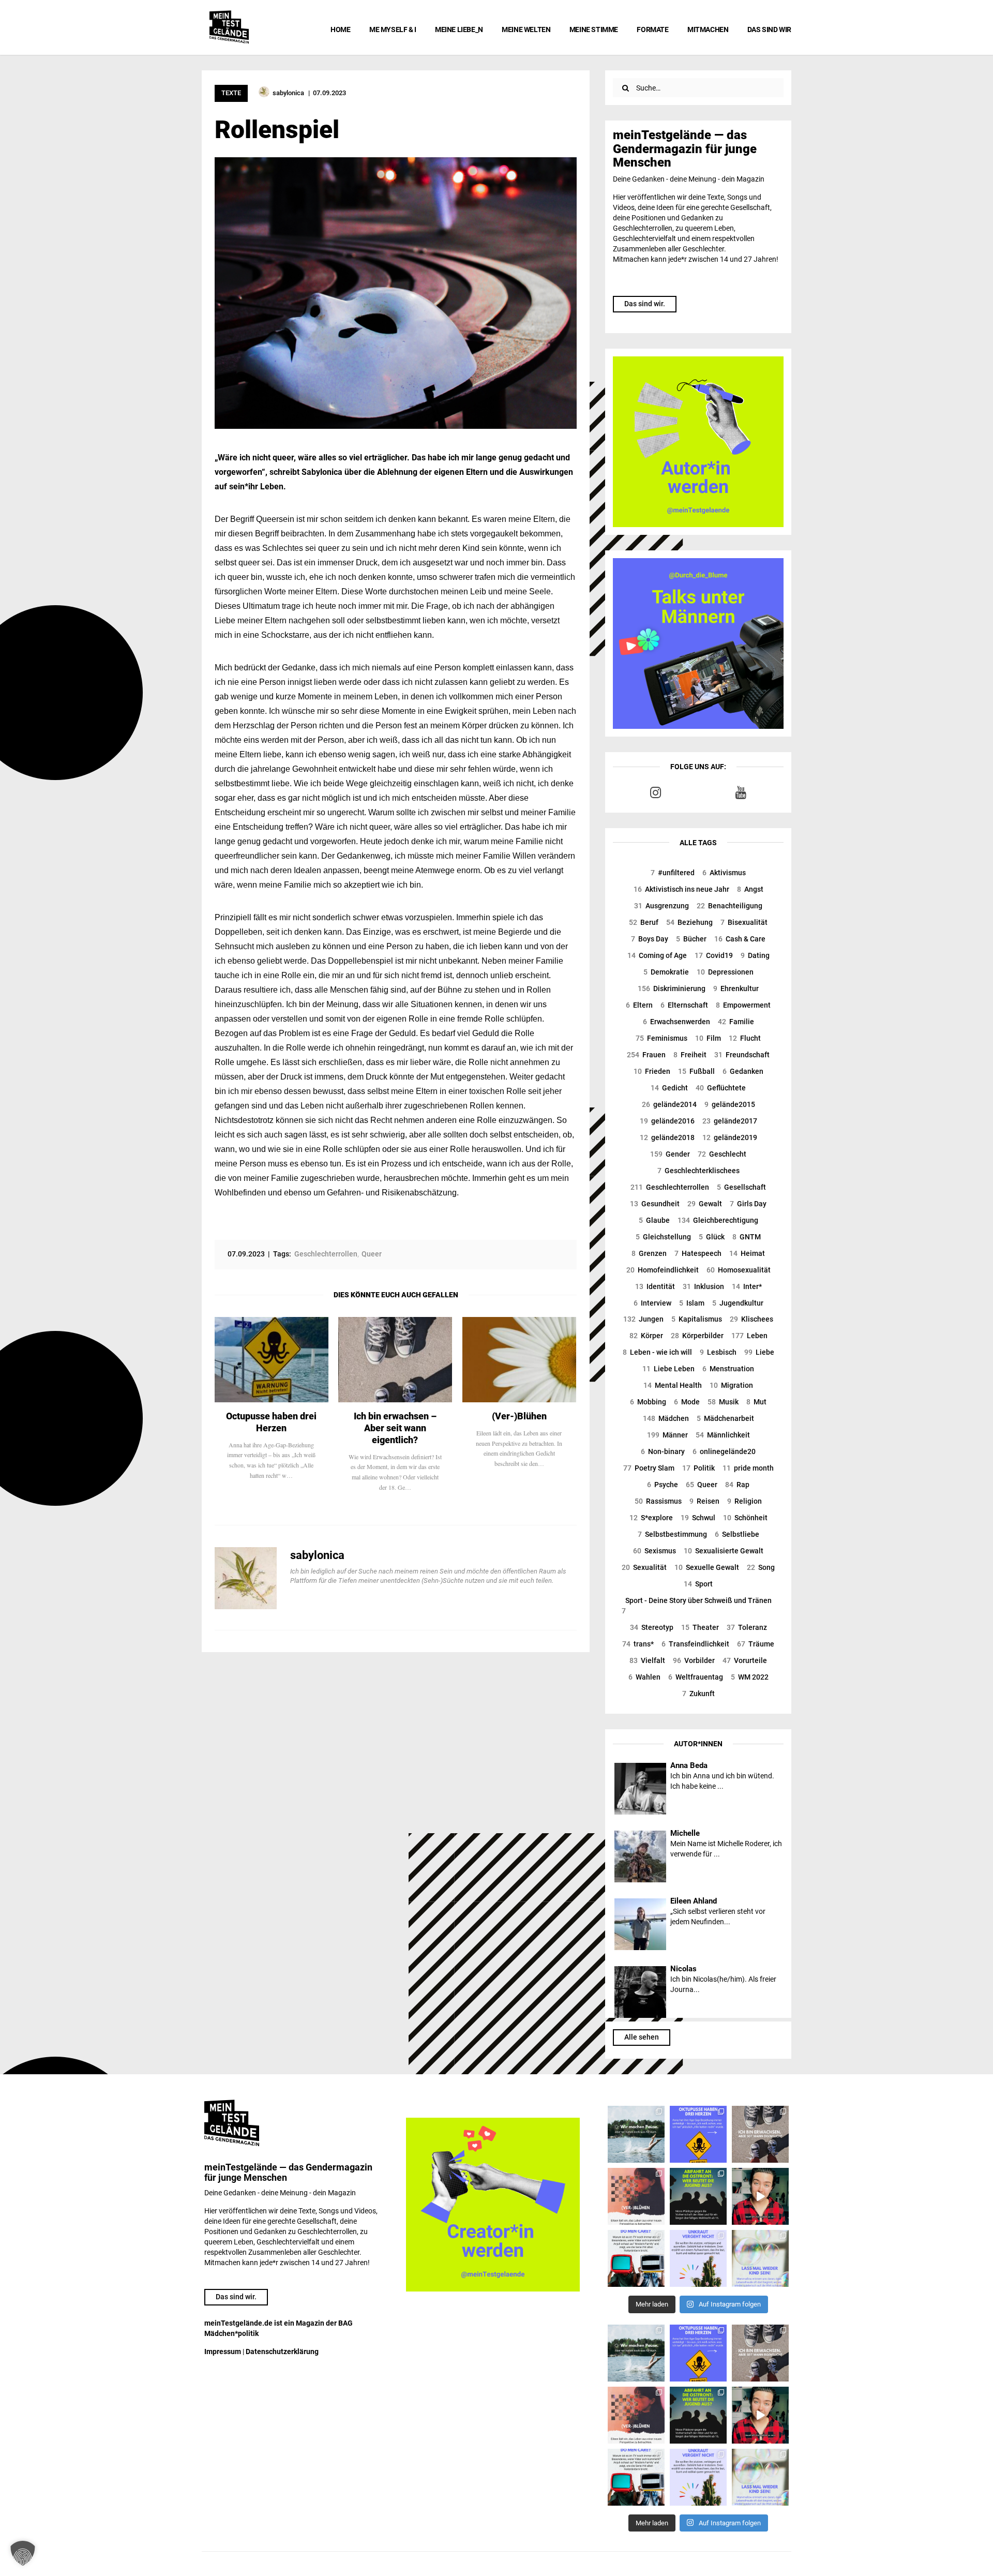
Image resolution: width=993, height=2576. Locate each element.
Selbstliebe (737, 1534)
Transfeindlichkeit (695, 1644)
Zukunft (698, 1694)
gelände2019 (730, 1137)
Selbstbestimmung (672, 1534)
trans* (638, 1644)
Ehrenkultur (736, 989)
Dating (755, 955)
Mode (687, 1402)
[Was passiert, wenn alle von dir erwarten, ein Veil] (698, 2258)
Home (340, 29)
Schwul (698, 1518)
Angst (750, 889)
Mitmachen (708, 29)
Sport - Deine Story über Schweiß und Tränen (697, 1606)
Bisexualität (744, 922)
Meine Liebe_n (459, 29)
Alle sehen (642, 2037)
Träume (756, 1644)
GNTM (747, 1237)
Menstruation (728, 1369)
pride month (748, 1468)
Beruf (644, 922)
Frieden (652, 1071)
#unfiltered (673, 873)
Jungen (643, 1319)
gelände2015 (730, 1104)
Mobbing (648, 1402)
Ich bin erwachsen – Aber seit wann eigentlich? (395, 1428)
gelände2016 (667, 1121)
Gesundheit (655, 1204)
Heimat (747, 1253)
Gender (670, 1154)
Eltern (639, 1005)
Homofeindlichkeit (663, 1270)
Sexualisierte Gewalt (724, 1551)
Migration (731, 1385)
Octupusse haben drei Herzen (271, 1422)
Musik (723, 1402)
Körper (646, 1336)
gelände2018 (667, 1137)
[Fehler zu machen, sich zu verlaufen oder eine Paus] (636, 2196)
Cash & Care (740, 939)
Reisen (704, 1501)
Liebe (759, 1352)
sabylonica (317, 1555)
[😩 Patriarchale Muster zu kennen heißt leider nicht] (698, 2134)
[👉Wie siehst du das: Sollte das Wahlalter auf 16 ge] (698, 2196)
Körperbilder (697, 1336)
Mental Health (673, 1385)
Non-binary (663, 1451)
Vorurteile (745, 1660)
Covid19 (714, 955)
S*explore (651, 1518)
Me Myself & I (393, 29)
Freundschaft (742, 1055)
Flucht (745, 1038)
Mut (756, 1402)
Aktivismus (724, 873)
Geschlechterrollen (670, 1187)
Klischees (751, 1319)
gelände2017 (730, 1121)
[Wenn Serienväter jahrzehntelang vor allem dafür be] (636, 2258)
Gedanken (743, 1071)
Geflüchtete (721, 1088)
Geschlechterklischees (698, 1171)
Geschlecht (722, 1154)
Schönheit (745, 1518)
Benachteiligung (729, 906)
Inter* (747, 1286)
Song (761, 1567)
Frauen (646, 1055)
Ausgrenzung (661, 906)
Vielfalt (647, 1660)
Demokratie (666, 972)
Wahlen (644, 1677)
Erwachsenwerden (676, 1022)
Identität (655, 1286)
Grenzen (649, 1253)
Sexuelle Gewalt (707, 1567)
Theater (700, 1627)
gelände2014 (669, 1104)
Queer (702, 1485)
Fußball (696, 1071)
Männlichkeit (723, 1435)
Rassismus (658, 1501)
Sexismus (655, 1551)
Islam (692, 1303)
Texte (231, 93)
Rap (737, 1485)
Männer (667, 1435)
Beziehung (689, 922)
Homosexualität (739, 1270)
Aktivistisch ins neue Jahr (681, 889)
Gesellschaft (741, 1187)
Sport (698, 1584)
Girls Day (748, 1204)
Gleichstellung (663, 1237)
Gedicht (669, 1088)
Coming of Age (657, 955)
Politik (698, 1468)
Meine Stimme (594, 29)
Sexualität (644, 1567)
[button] (23, 2553)
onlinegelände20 (724, 1451)
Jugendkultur (738, 1303)
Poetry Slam (649, 1468)
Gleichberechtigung (718, 1220)
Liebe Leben (668, 1369)
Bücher (691, 939)
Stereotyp (652, 1627)
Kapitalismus (697, 1319)
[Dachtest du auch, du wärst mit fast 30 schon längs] (760, 2196)
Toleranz (747, 1627)
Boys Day (650, 939)
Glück (712, 1237)
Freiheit (690, 1055)
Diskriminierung (672, 989)
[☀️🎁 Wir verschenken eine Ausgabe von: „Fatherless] (636, 2134)
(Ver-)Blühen (519, 1416)
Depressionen (725, 972)
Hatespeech (698, 1253)
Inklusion (703, 1286)
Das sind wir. (645, 304)
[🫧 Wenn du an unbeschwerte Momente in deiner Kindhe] (760, 2258)
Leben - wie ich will (657, 1352)
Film (708, 1038)
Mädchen (666, 1418)
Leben (749, 1336)
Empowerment (743, 1005)
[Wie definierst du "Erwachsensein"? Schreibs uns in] (760, 2134)
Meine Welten (526, 29)
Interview (652, 1303)
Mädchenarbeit (725, 1418)
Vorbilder (694, 1660)
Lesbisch (718, 1352)
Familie (736, 1022)
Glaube (654, 1220)
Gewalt (705, 1204)
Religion (744, 1501)
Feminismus (661, 1038)
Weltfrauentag (696, 1677)
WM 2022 (750, 1677)
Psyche (663, 1485)
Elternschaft (684, 1005)
